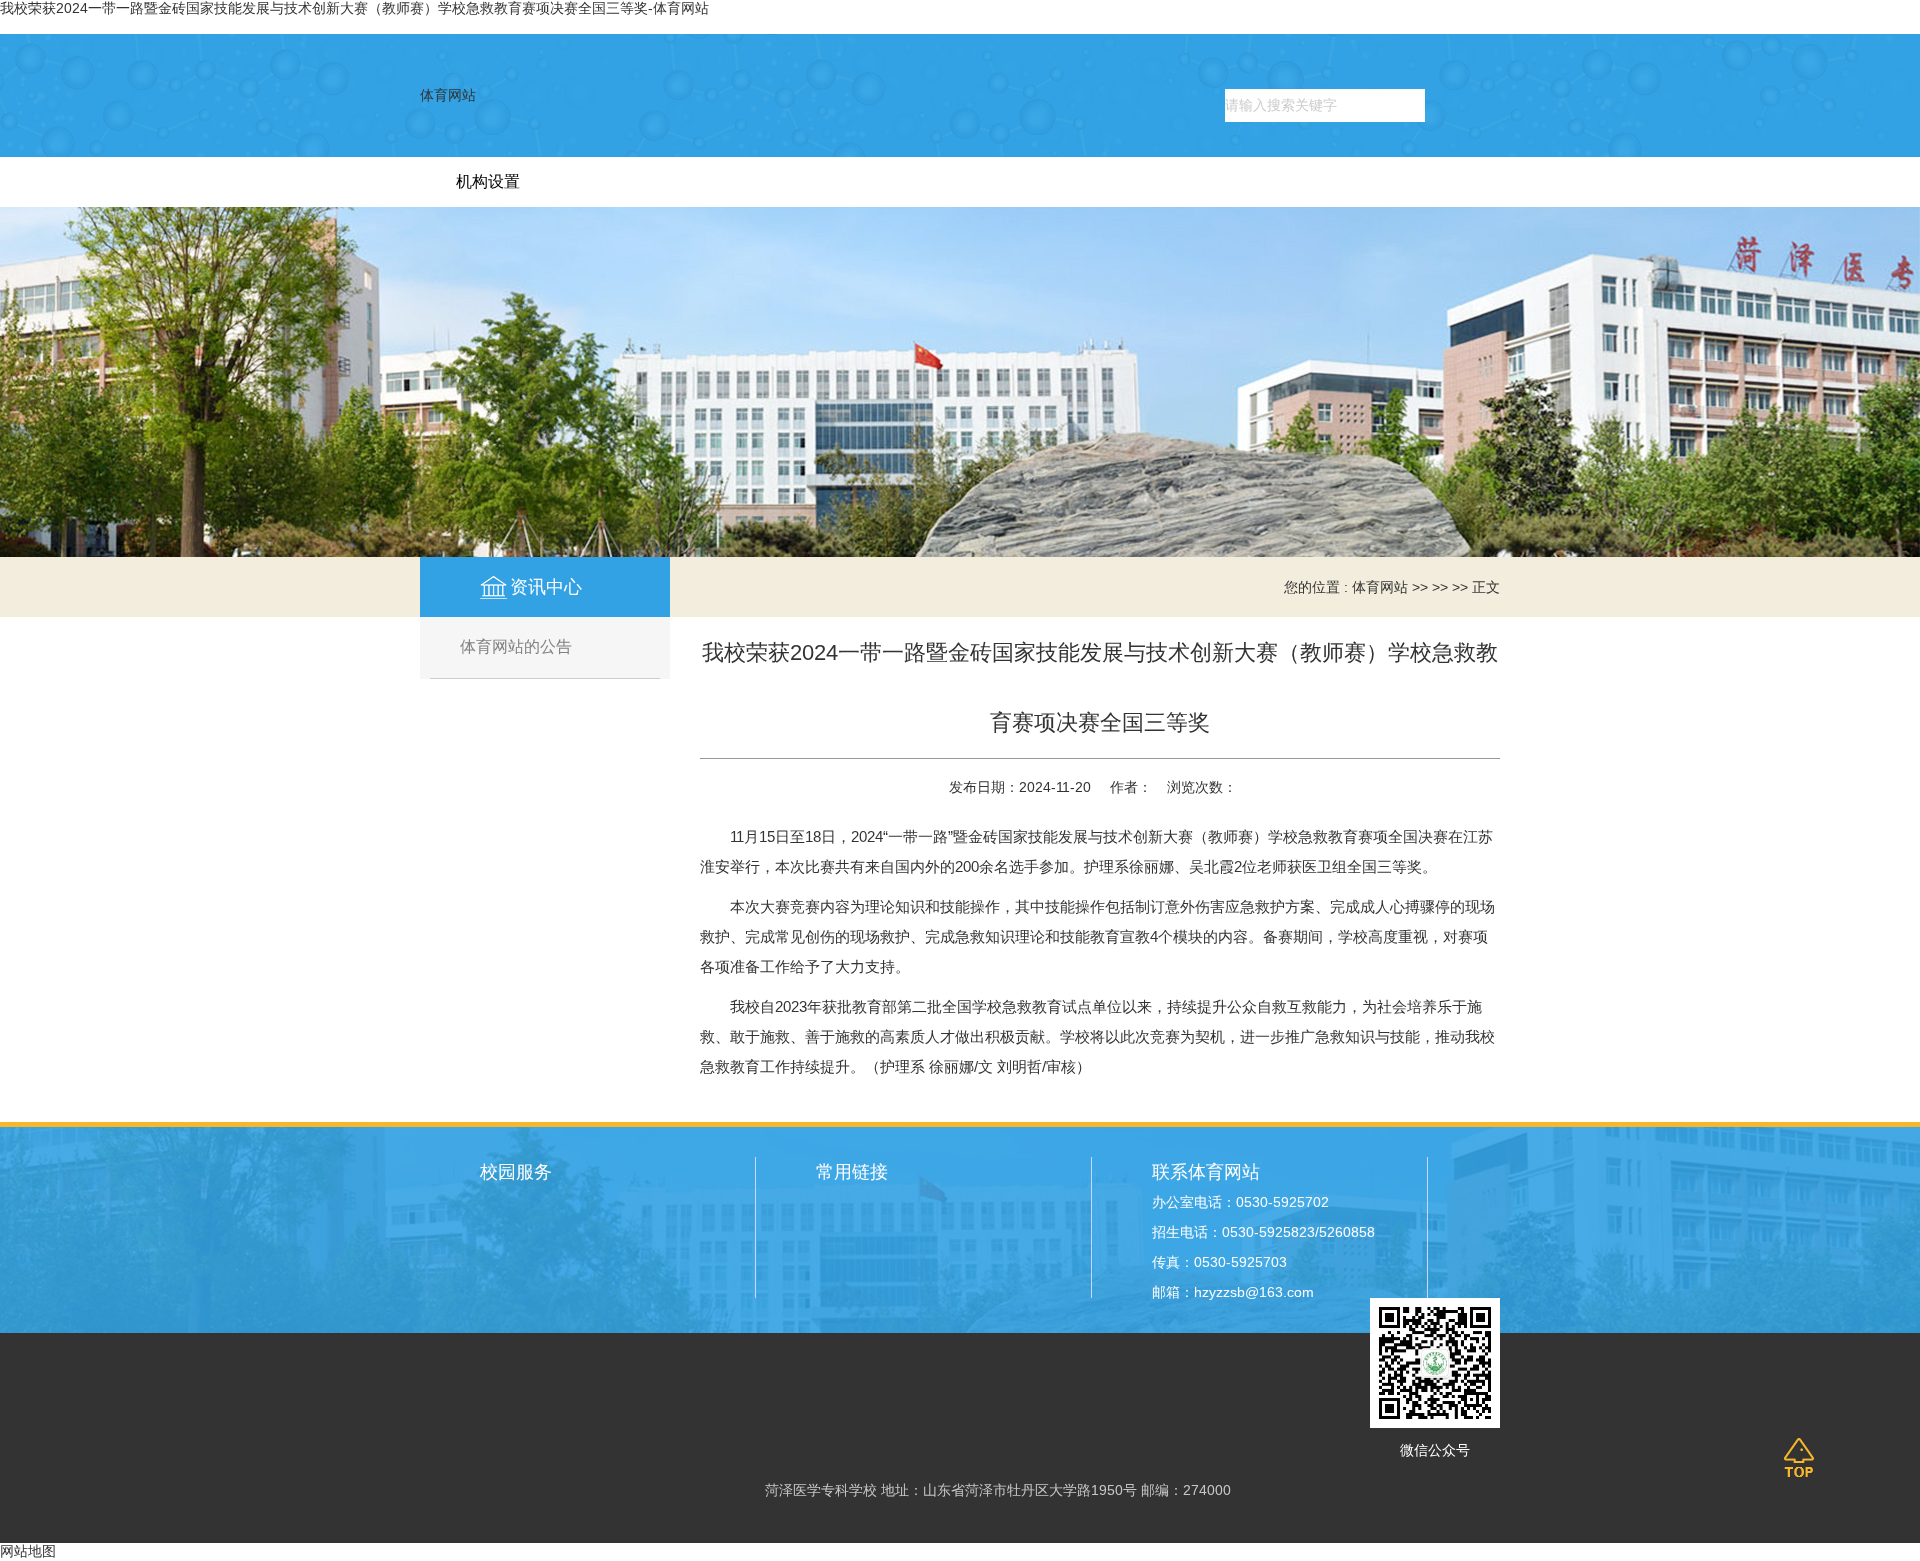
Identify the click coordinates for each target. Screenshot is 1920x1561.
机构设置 (488, 181)
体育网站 (448, 95)
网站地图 (28, 1551)
